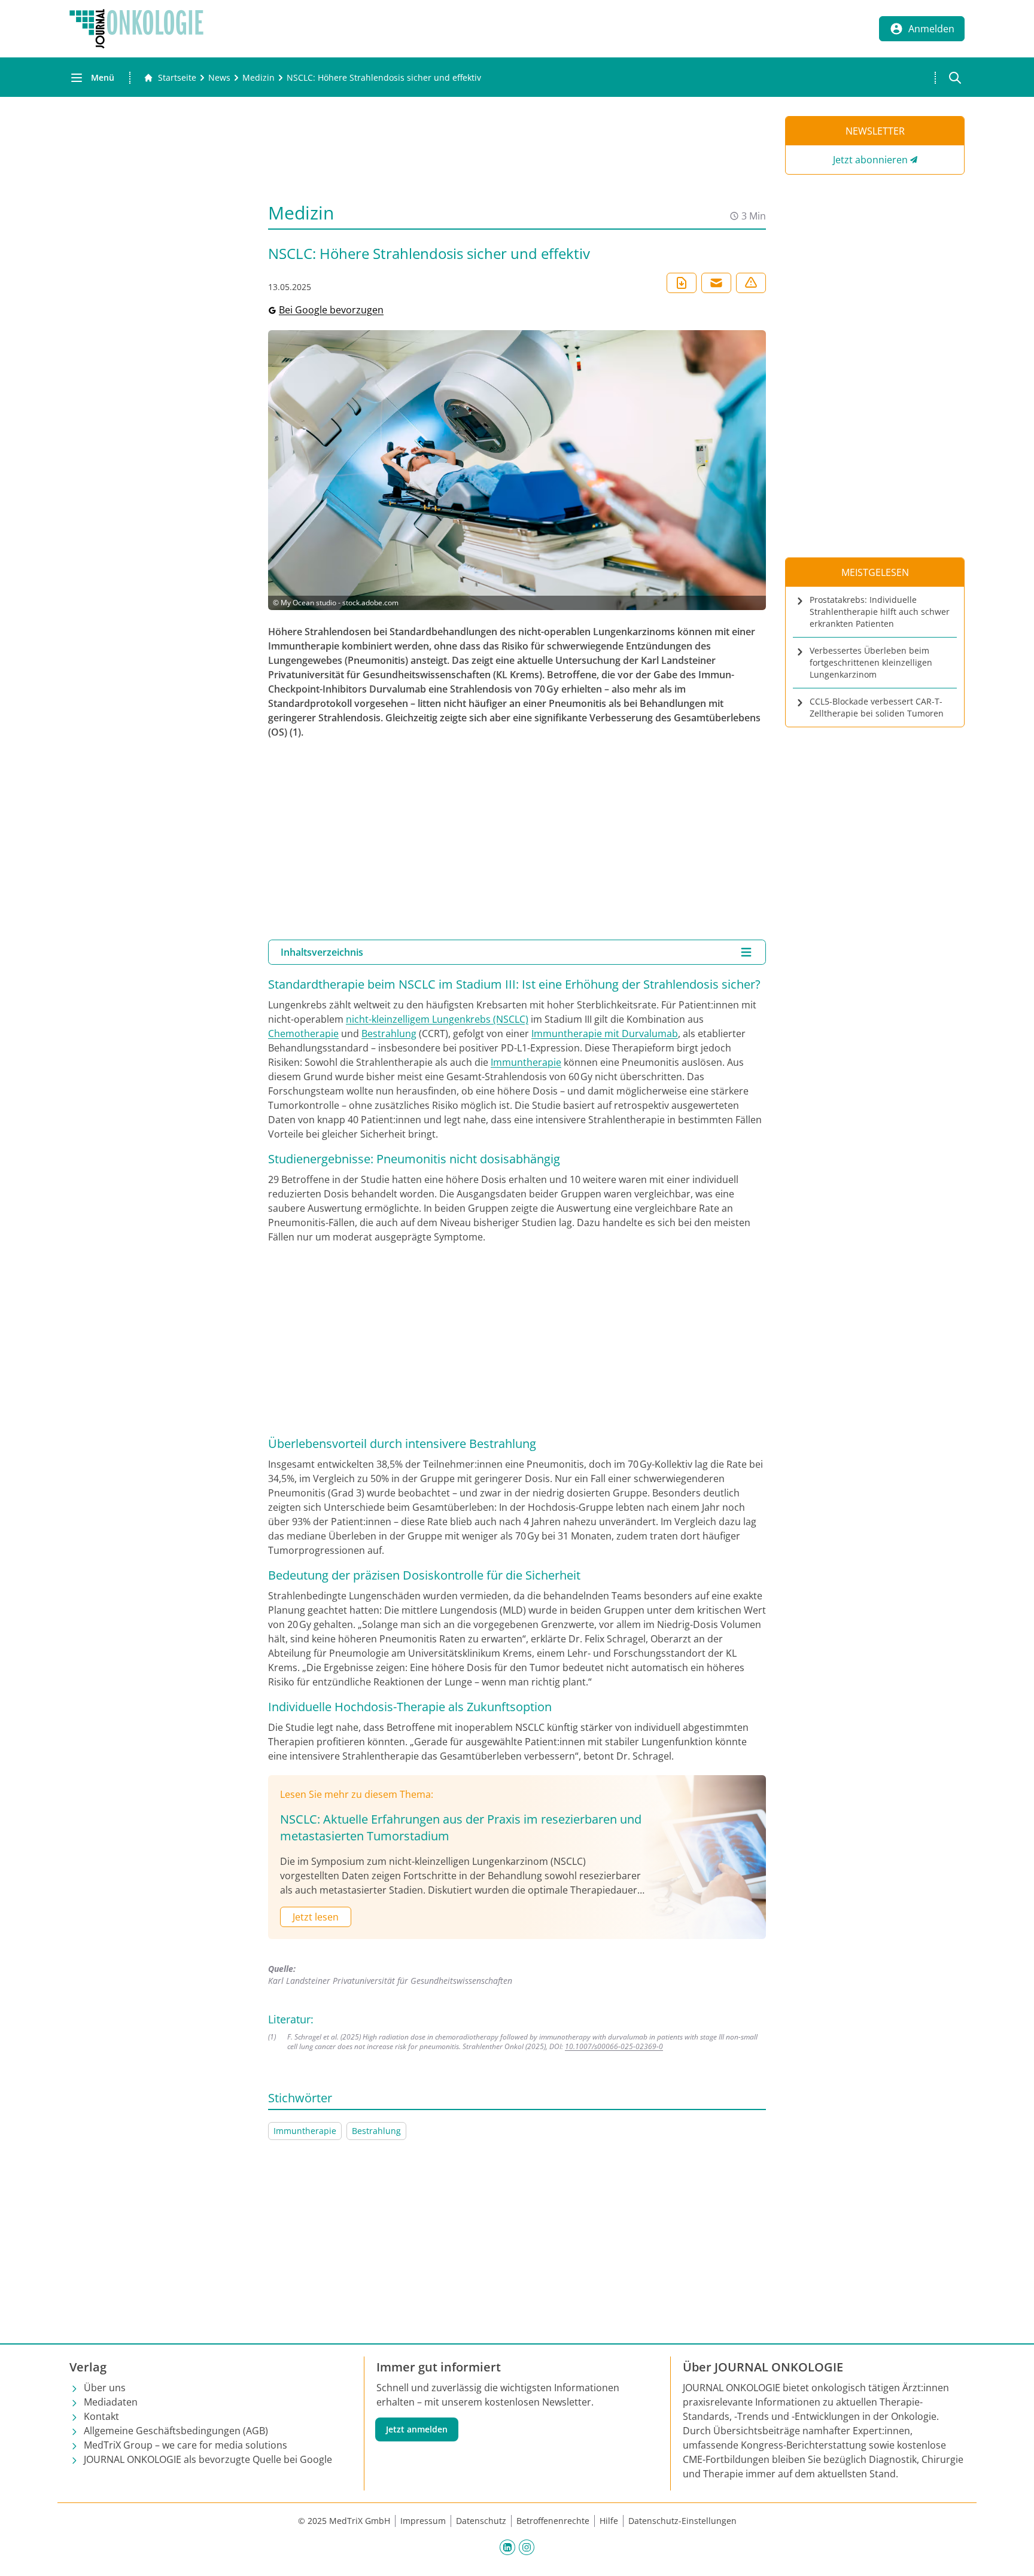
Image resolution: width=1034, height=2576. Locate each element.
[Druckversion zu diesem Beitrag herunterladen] (682, 283)
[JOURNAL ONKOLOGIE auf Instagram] (527, 2547)
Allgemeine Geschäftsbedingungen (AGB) (176, 2431)
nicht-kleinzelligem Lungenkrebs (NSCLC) (437, 1019)
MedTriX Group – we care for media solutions (185, 2445)
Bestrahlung (389, 1034)
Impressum (423, 2521)
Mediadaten (111, 2402)
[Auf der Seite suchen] (955, 78)
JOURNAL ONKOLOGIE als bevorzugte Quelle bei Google (208, 2459)
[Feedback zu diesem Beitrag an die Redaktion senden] (751, 283)
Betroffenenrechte (553, 2521)
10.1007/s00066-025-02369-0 (614, 2046)
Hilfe (609, 2521)
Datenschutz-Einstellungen (682, 2521)
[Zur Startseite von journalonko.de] (136, 29)
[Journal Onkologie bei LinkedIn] (507, 2547)
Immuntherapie (526, 1062)
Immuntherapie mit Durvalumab (605, 1034)
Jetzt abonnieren (870, 160)
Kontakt (101, 2416)
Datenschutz (481, 2521)
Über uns (105, 2388)
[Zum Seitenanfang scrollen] (1012, 2554)
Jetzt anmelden (417, 2429)
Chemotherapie (303, 1034)
